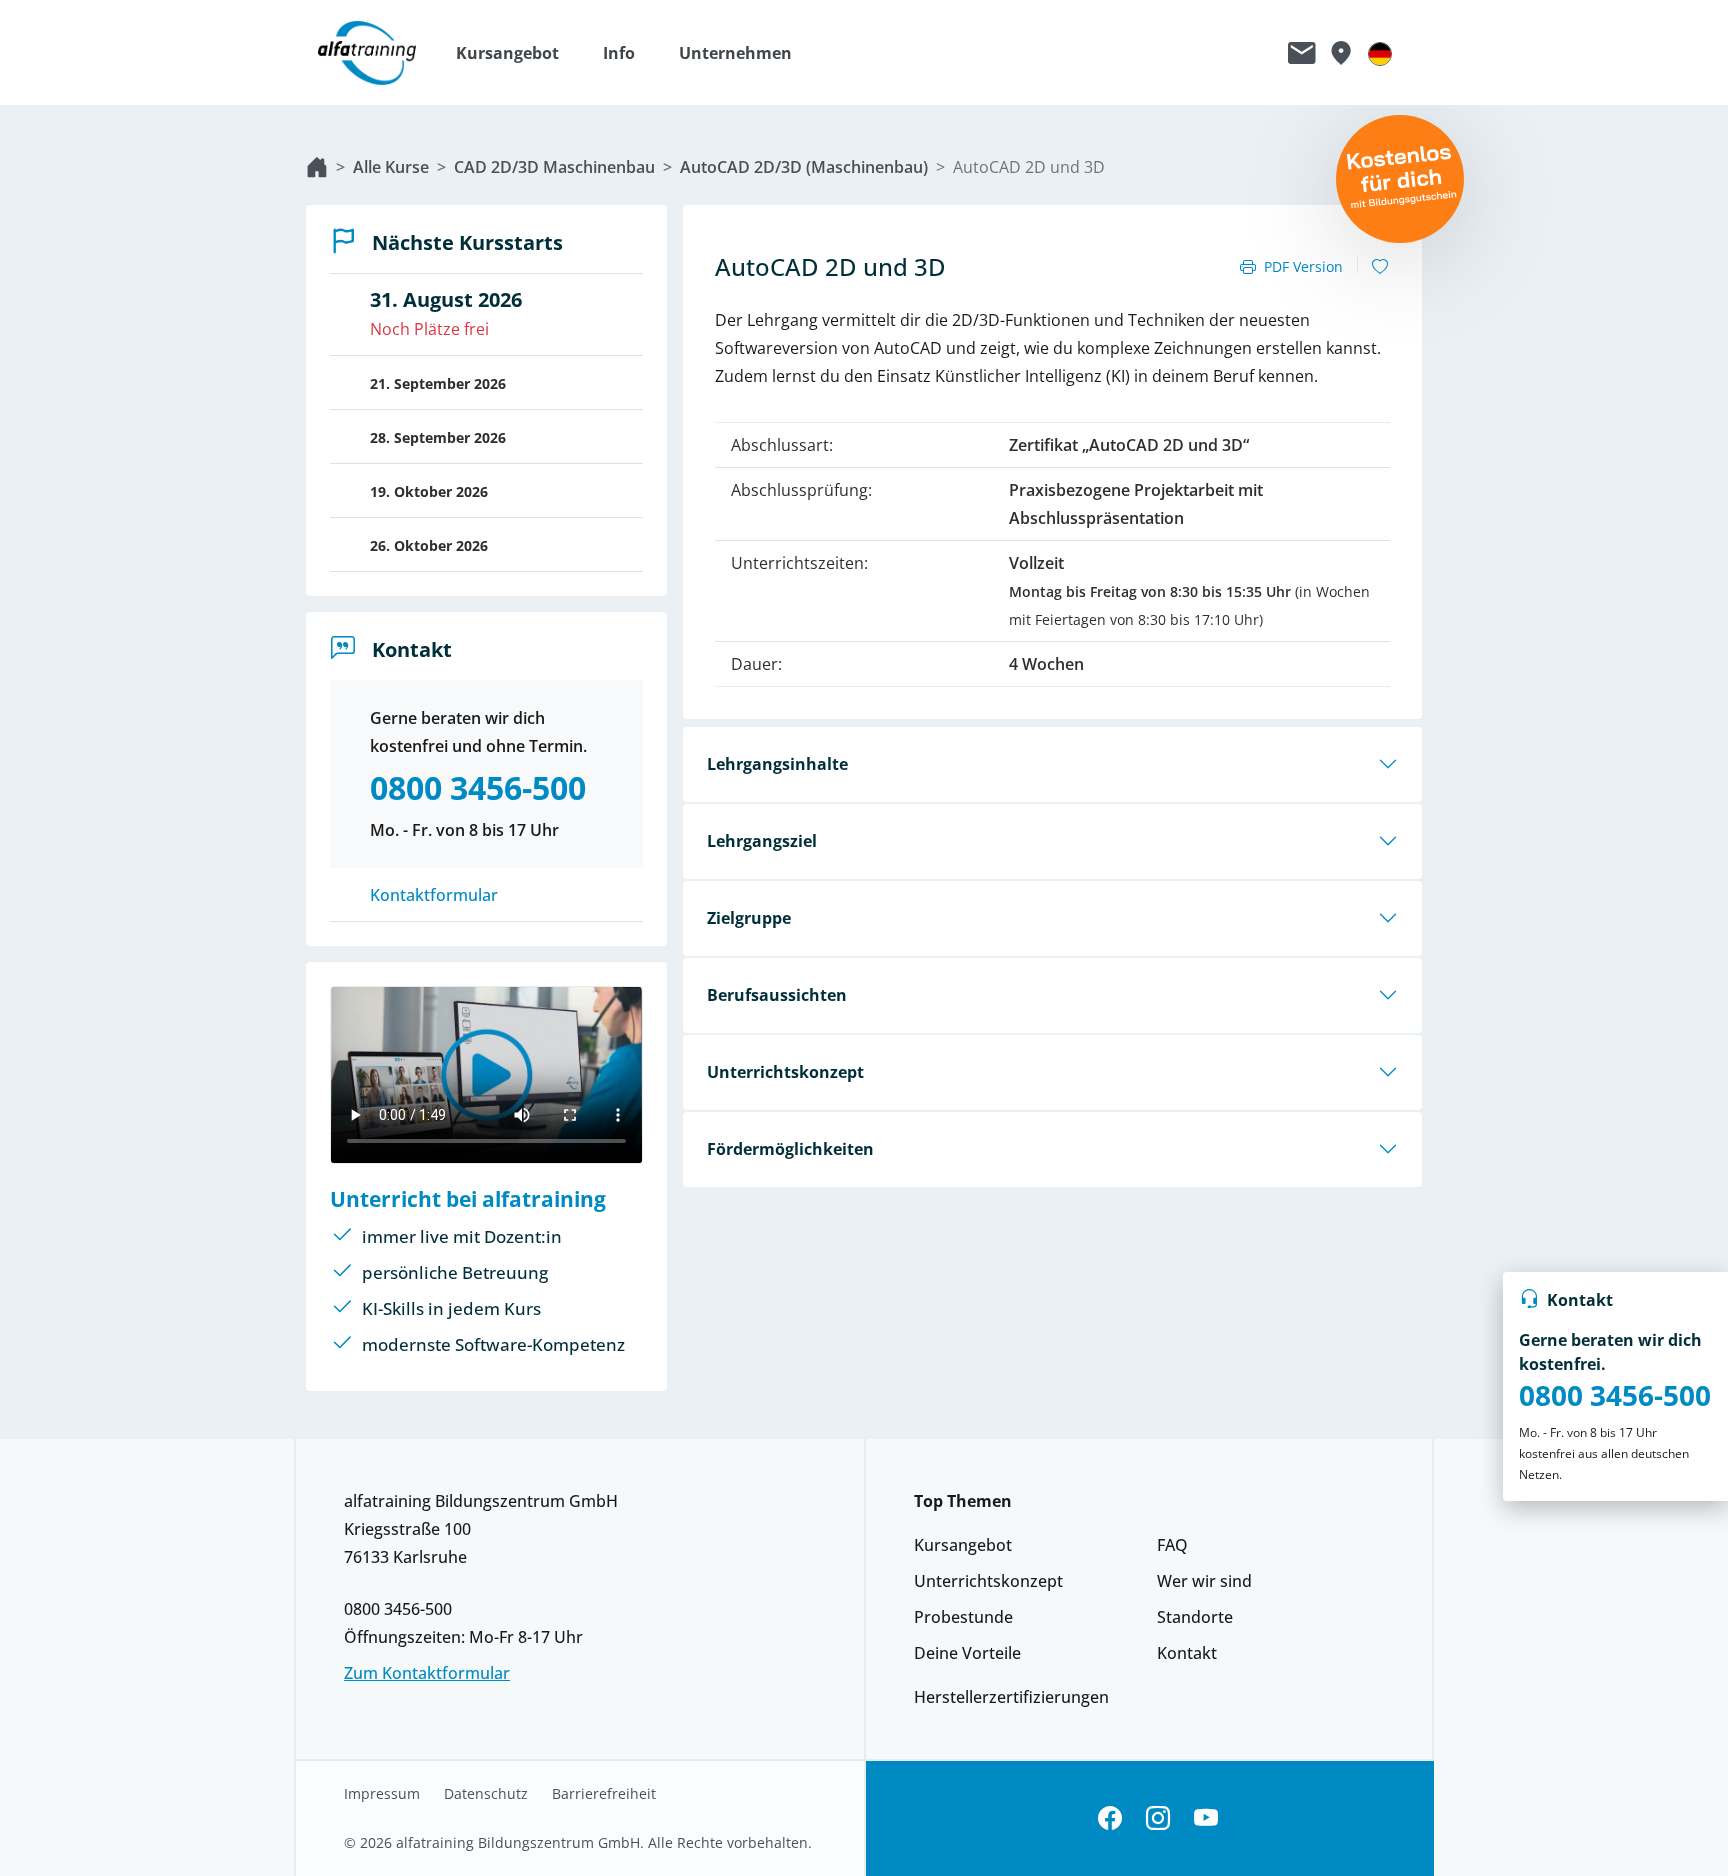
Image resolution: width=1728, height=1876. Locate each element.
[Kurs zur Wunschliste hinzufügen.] (1380, 267)
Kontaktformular (434, 895)
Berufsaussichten (777, 995)
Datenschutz (486, 1794)
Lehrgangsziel (762, 841)
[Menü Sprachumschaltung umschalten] (1380, 53)
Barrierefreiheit (604, 1794)
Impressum (382, 1794)
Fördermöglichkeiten (790, 1149)
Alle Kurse (391, 167)
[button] (517, 53)
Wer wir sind (1204, 1581)
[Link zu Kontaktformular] (1302, 53)
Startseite (317, 167)
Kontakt (1187, 1653)
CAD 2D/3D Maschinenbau (554, 167)
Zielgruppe (749, 918)
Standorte (1195, 1617)
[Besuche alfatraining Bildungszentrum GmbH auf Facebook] (1110, 1818)
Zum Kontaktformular (427, 1673)
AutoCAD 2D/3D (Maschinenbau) (804, 167)
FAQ (1172, 1545)
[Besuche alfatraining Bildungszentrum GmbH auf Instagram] (1158, 1818)
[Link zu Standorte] (1340, 53)
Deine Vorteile (967, 1653)
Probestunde (963, 1617)
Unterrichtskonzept (785, 1072)
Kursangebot (963, 1545)
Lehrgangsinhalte (777, 764)
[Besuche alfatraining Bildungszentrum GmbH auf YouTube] (1206, 1818)
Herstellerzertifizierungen (1011, 1697)
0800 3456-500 (1615, 1395)
